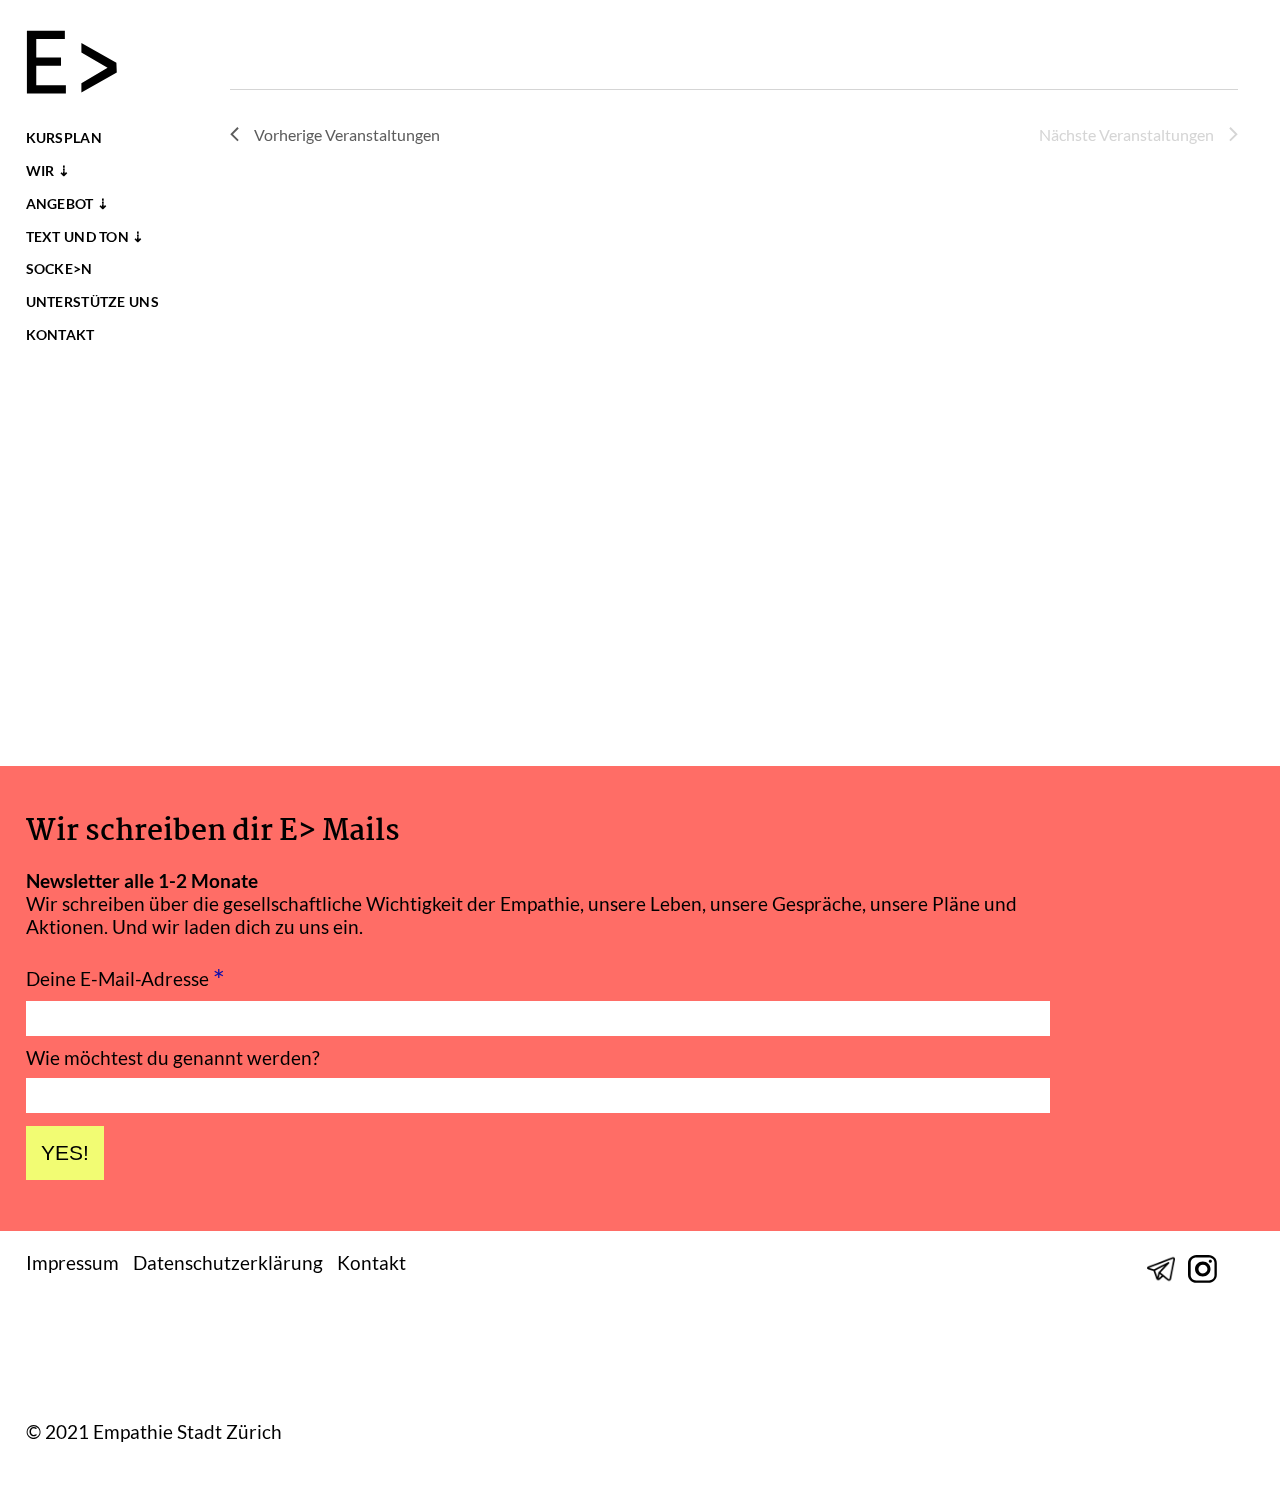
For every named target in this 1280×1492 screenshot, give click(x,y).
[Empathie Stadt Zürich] (81, 65)
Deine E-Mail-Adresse (125, 976)
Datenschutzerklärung (228, 1262)
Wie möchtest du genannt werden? (173, 1057)
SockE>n (59, 269)
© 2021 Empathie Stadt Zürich (154, 1432)
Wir (40, 171)
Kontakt (60, 335)
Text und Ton (77, 237)
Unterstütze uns (92, 302)
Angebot (60, 204)
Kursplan (64, 138)
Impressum (72, 1262)
